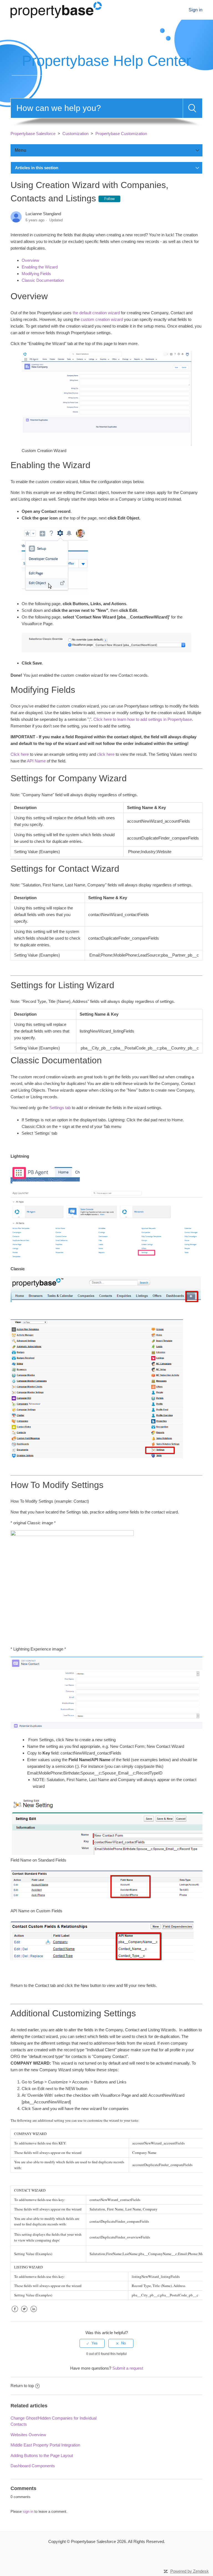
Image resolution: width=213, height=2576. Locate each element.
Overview (30, 260)
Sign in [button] (196, 10)
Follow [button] (109, 199)
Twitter (24, 2313)
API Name (36, 761)
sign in (28, 2512)
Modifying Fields (36, 274)
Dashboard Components (33, 2466)
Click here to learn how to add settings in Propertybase (143, 719)
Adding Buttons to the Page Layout (42, 2455)
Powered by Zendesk (190, 2571)
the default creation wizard (96, 313)
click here (106, 754)
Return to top (22, 2386)
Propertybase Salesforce (33, 134)
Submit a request (128, 2368)
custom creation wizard (102, 319)
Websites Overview (28, 2435)
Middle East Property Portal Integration (45, 2445)
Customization (75, 134)
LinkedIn (34, 2313)
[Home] (56, 9)
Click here (20, 754)
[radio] (92, 2343)
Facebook (15, 2313)
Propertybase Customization (121, 134)
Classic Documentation (43, 280)
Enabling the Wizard (40, 267)
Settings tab (60, 1108)
